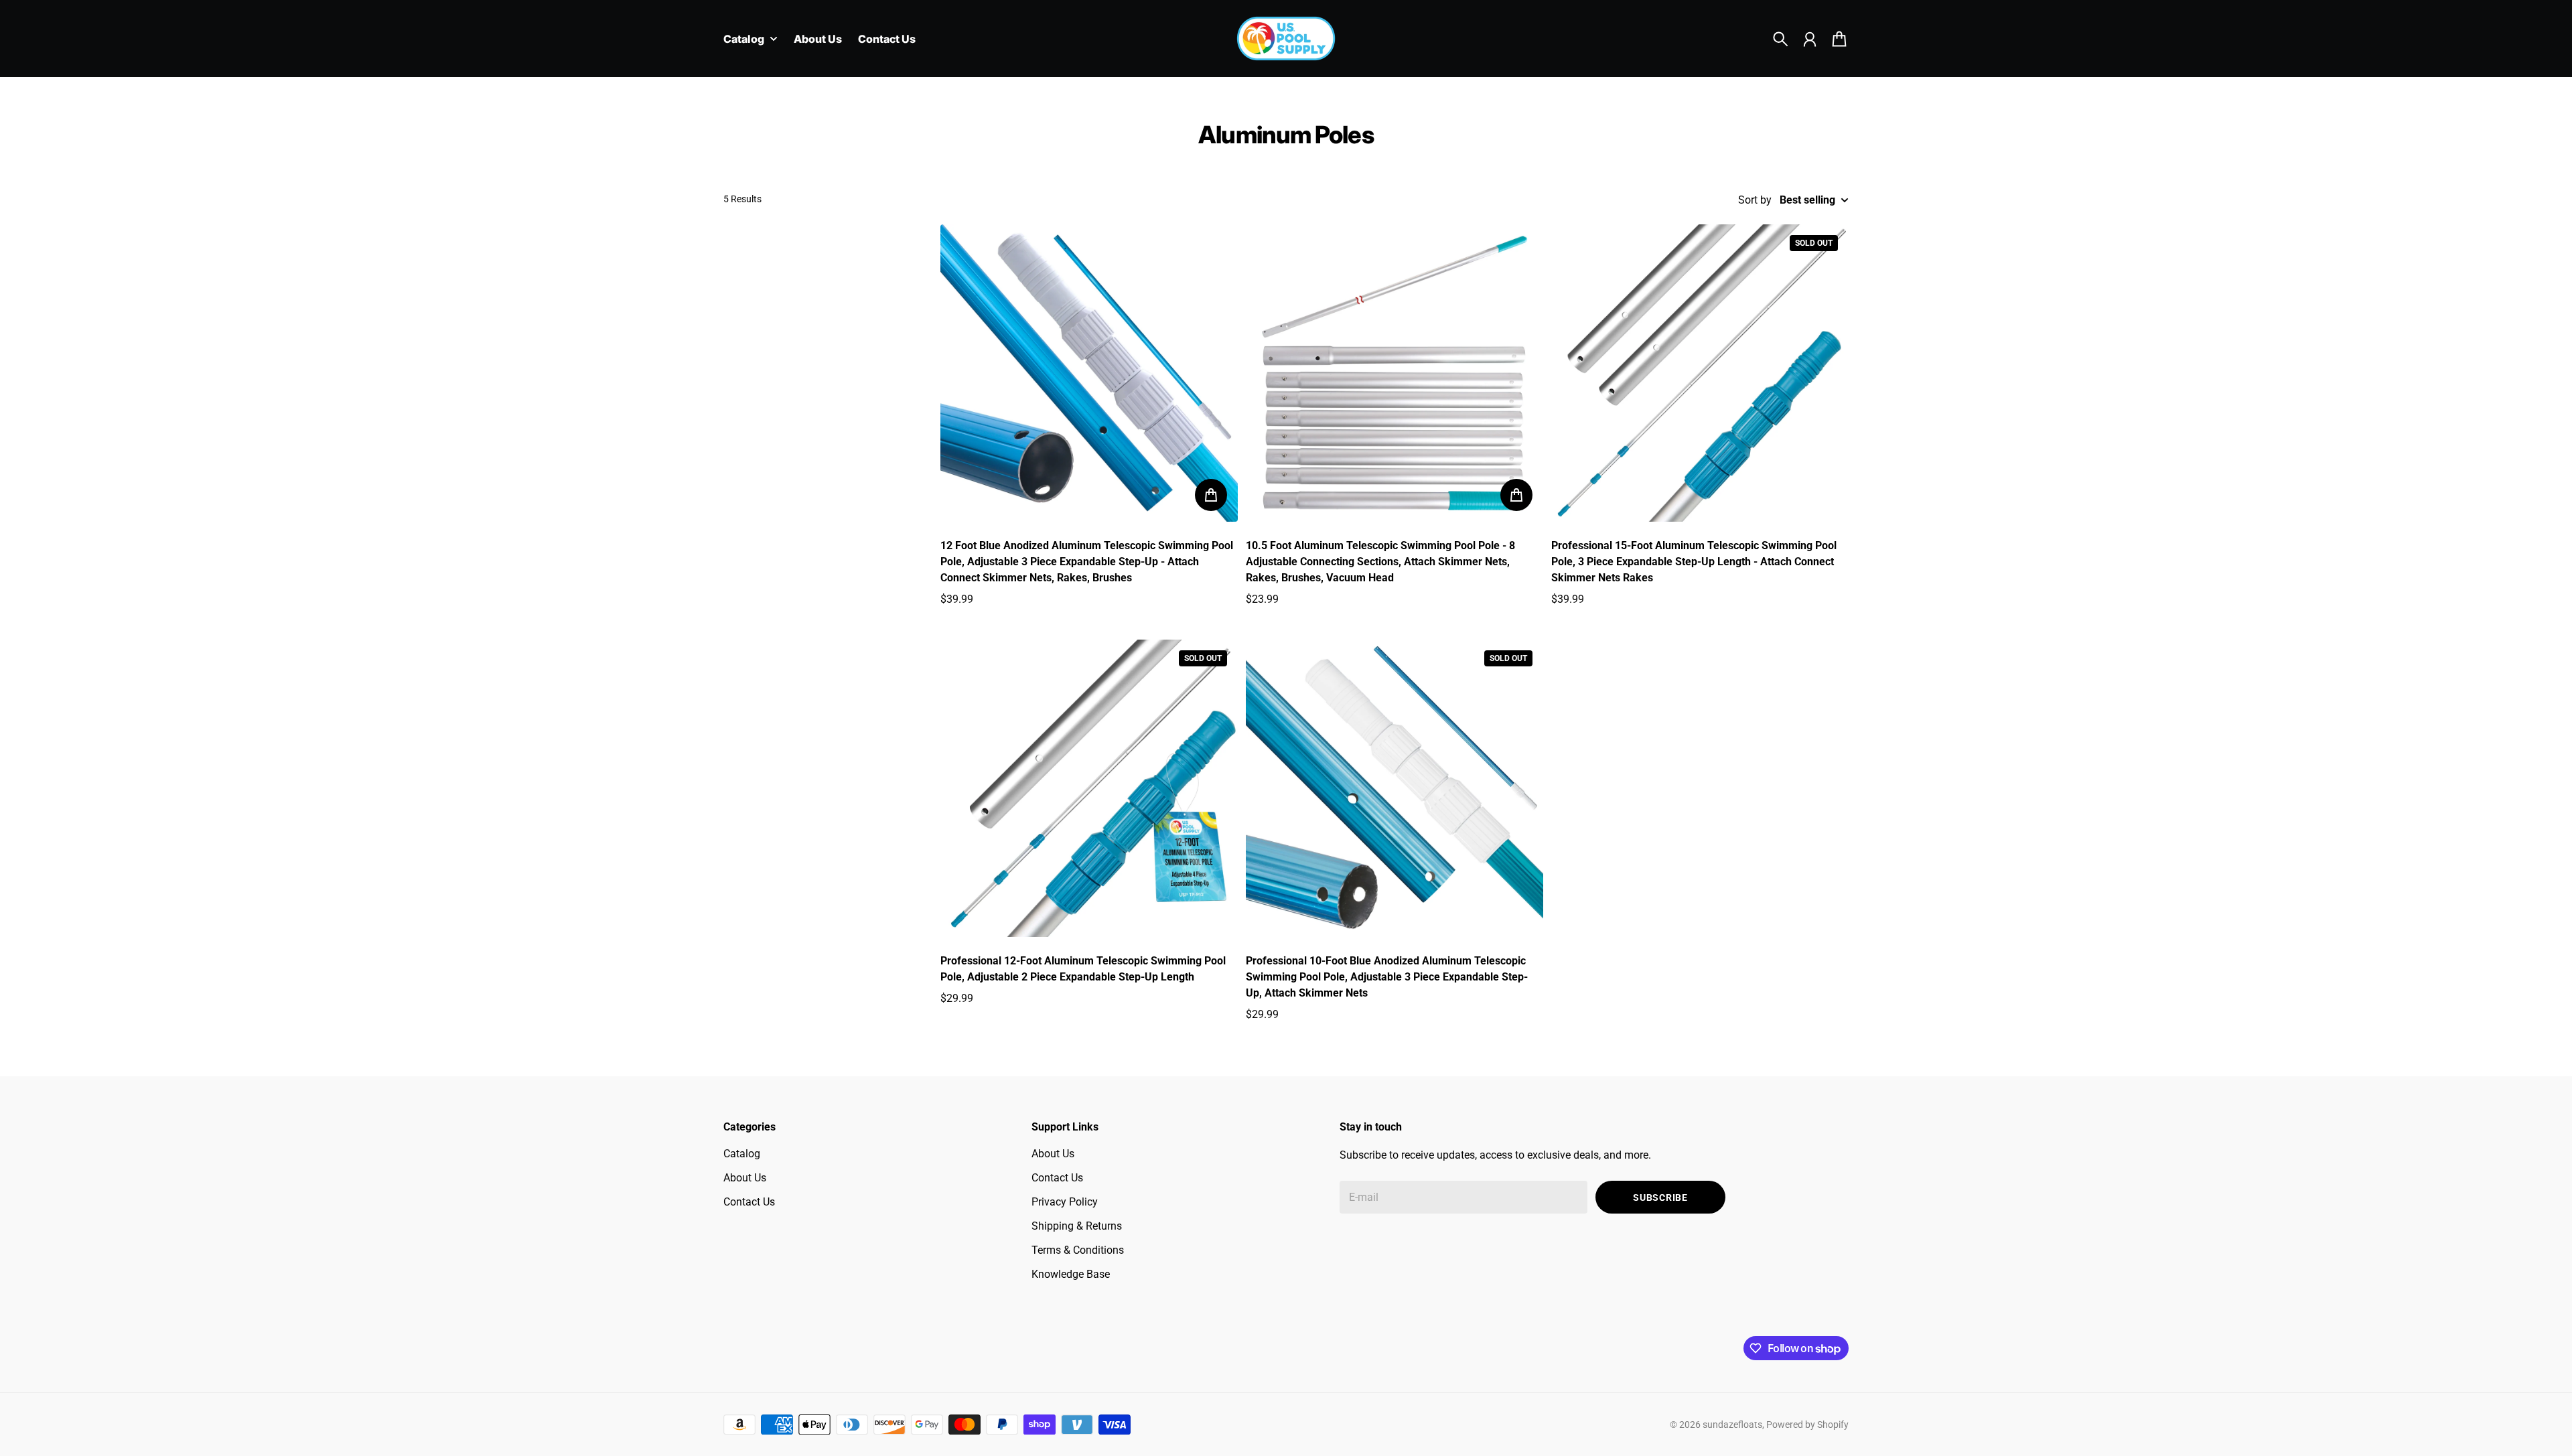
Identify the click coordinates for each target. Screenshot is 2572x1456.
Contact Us (749, 1202)
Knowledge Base (1071, 1274)
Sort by (1755, 200)
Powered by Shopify (1807, 1425)
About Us (745, 1178)
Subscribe (1660, 1197)
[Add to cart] (1211, 495)
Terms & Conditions (1078, 1250)
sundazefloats (1732, 1425)
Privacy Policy (1065, 1202)
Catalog (742, 1154)
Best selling (1807, 200)
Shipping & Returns (1077, 1226)
